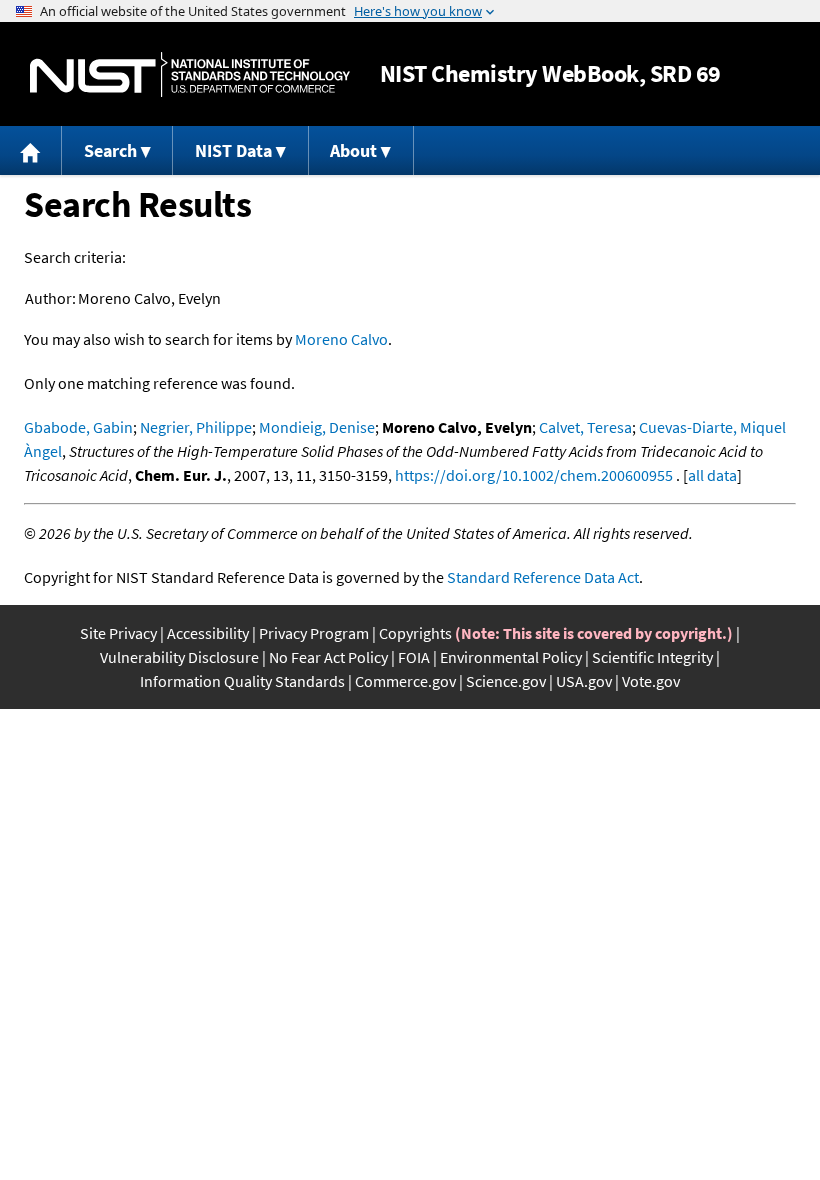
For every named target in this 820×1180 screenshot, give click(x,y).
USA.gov (584, 681)
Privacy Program (314, 633)
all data (712, 475)
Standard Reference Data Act (543, 577)
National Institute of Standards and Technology (190, 74)
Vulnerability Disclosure (179, 657)
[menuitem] (31, 150)
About (353, 150)
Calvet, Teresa (585, 427)
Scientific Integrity (652, 657)
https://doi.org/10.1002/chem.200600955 (534, 475)
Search (110, 150)
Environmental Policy (511, 657)
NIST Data (233, 150)
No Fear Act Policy (328, 657)
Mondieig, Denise (317, 427)
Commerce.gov (405, 681)
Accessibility (208, 633)
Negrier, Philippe (196, 427)
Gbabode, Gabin (78, 427)
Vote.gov (651, 681)
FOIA (414, 657)
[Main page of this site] (31, 150)
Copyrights (415, 633)
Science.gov (506, 681)
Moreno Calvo (341, 339)
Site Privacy (118, 633)
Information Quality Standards (242, 681)
